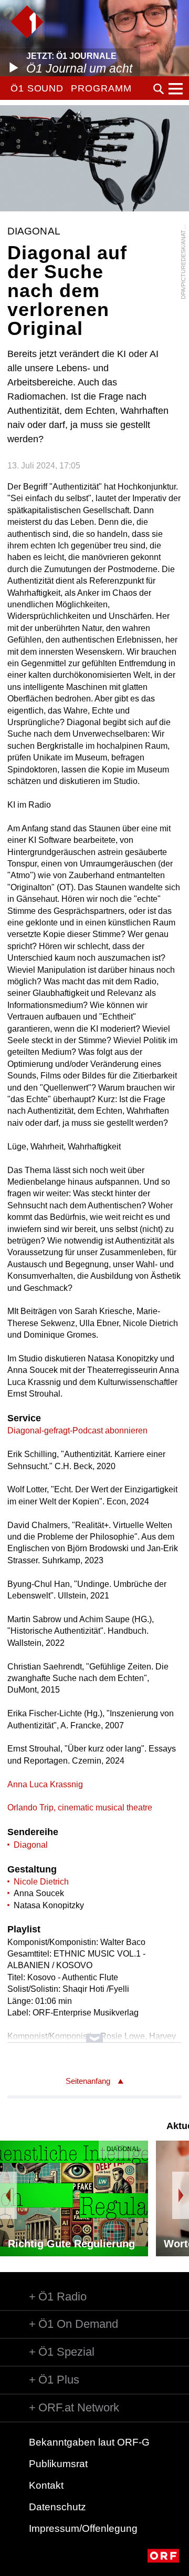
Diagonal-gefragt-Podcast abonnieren (77, 1430)
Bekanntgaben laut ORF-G (89, 2442)
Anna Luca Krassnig (45, 1784)
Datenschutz (57, 2507)
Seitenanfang (88, 2081)
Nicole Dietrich (41, 1882)
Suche (159, 89)
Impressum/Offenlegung (83, 2528)
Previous (8, 2195)
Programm (101, 88)
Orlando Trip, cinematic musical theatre (80, 1808)
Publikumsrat (58, 2464)
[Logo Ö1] (27, 22)
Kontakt (46, 2485)
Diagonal (31, 1845)
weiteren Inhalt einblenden (94, 2033)
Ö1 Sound (37, 88)
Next (181, 2195)
